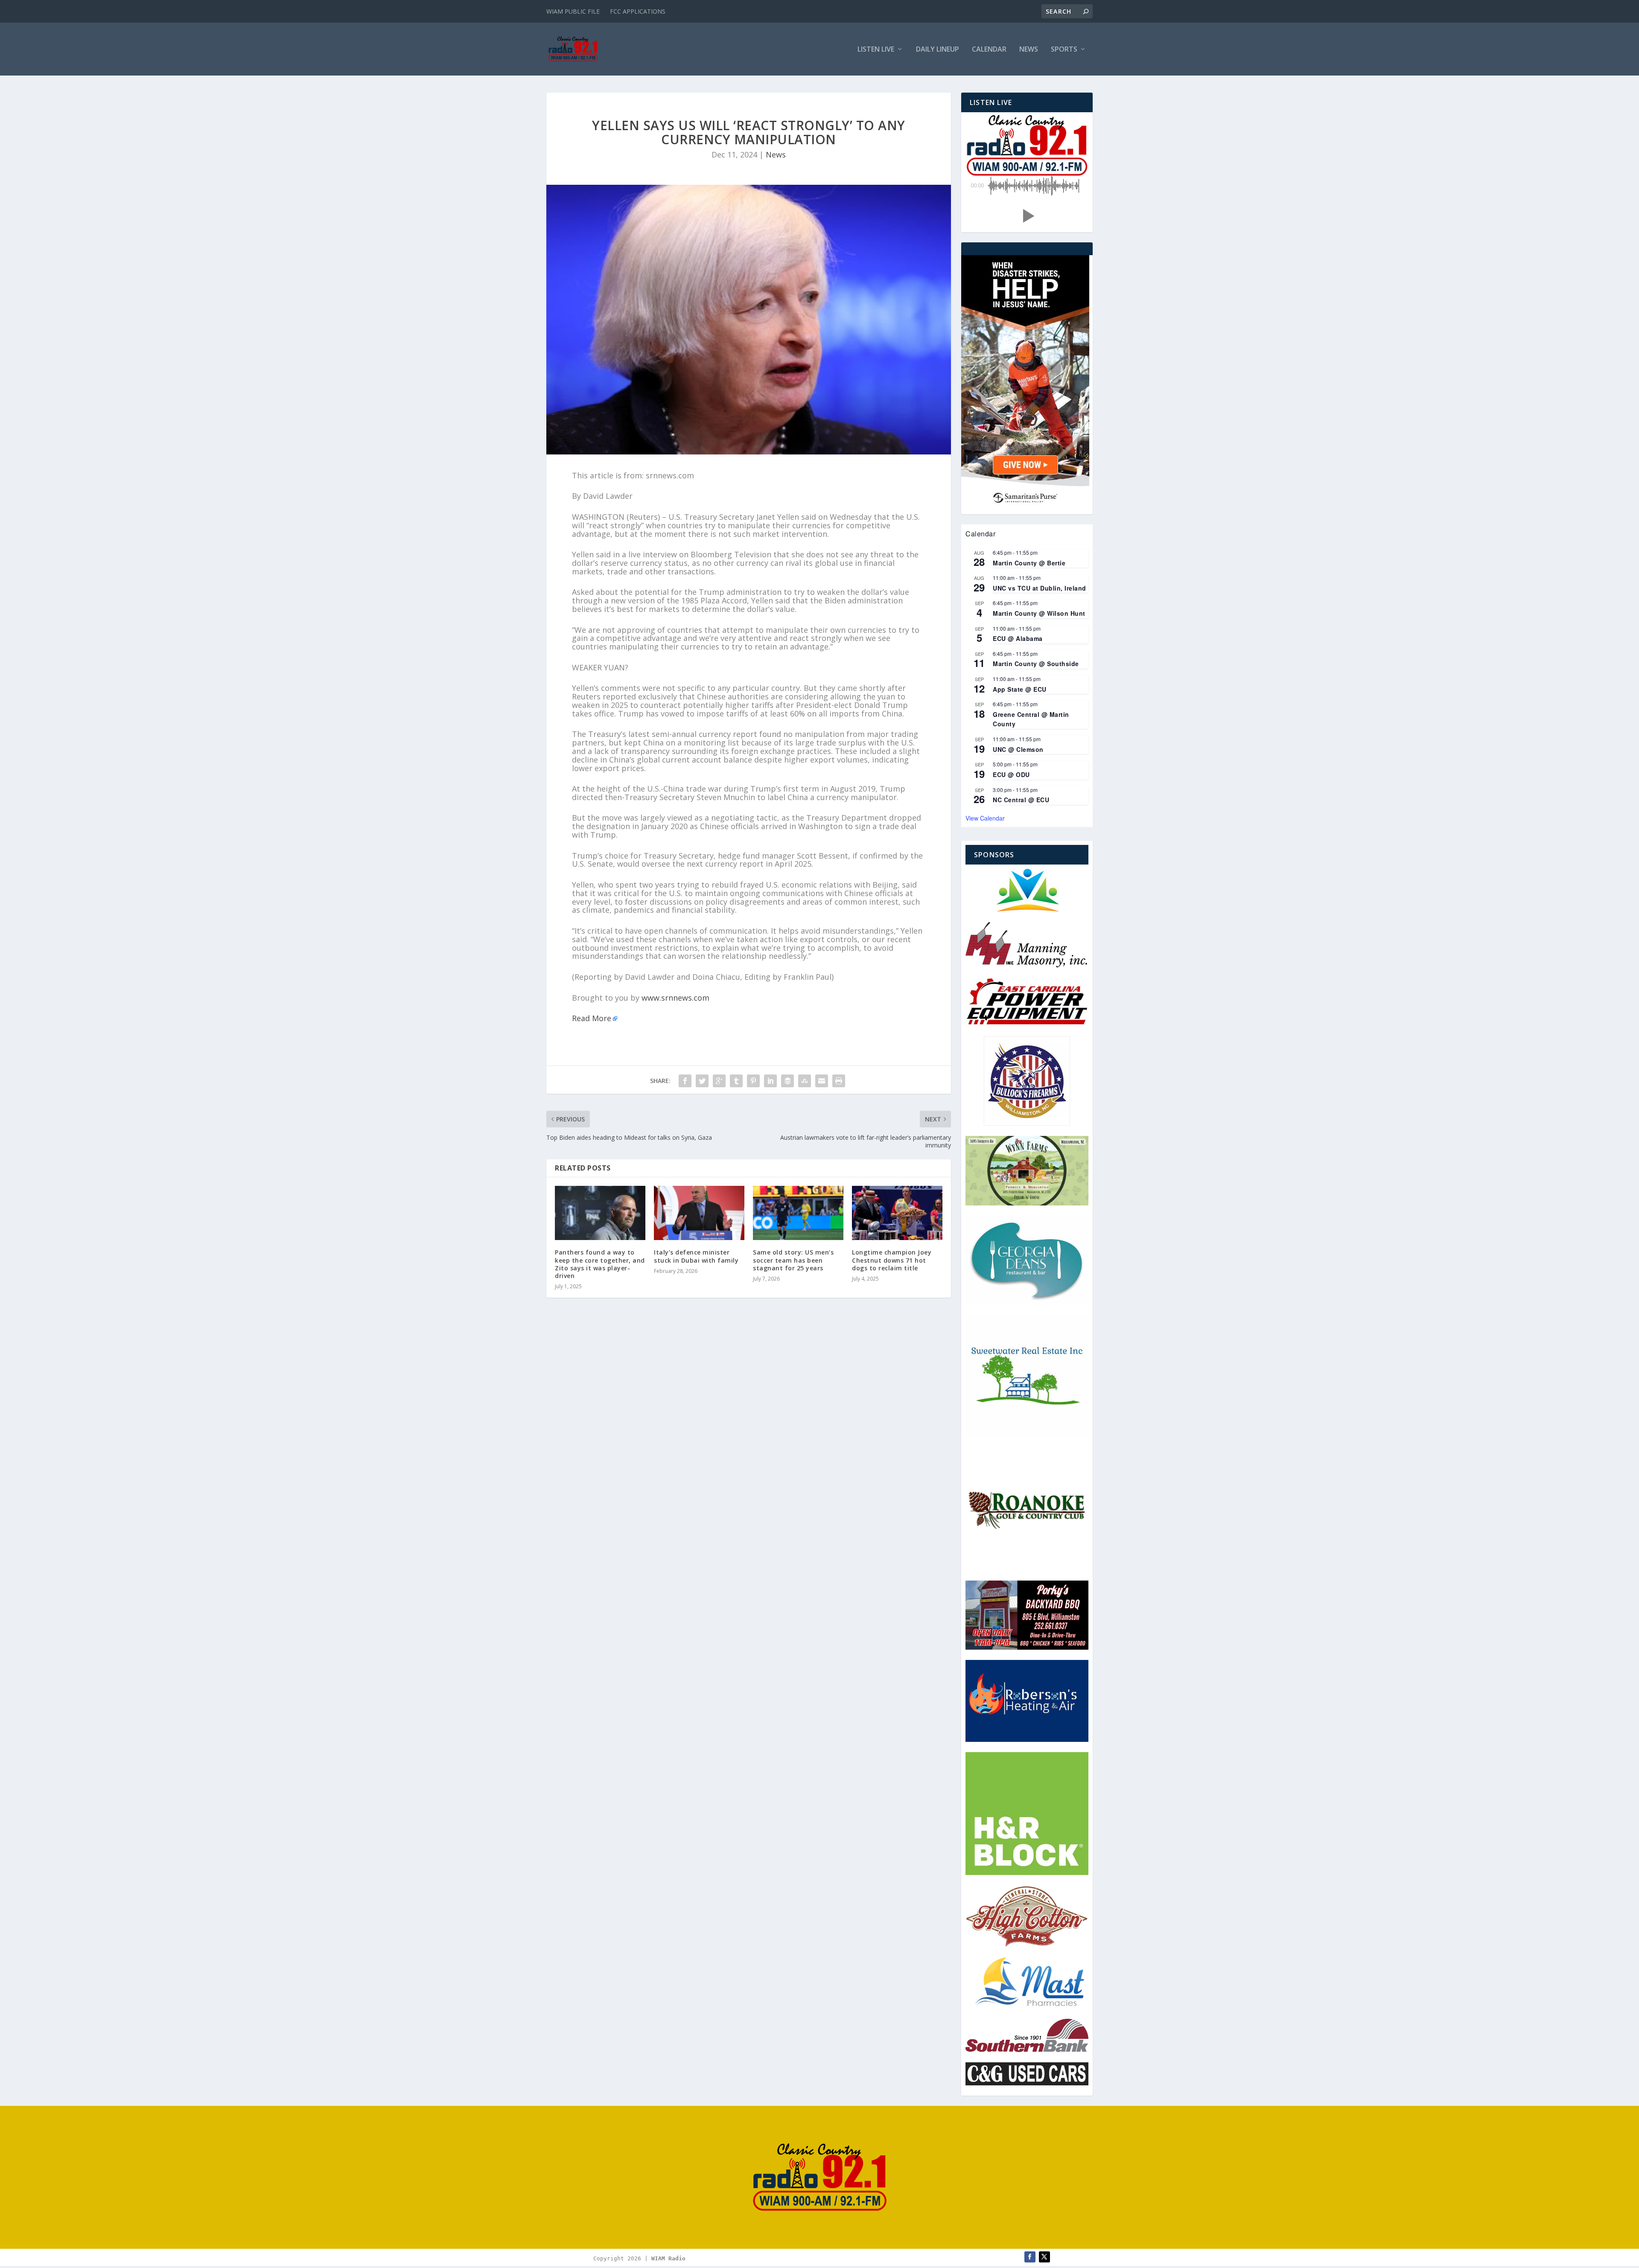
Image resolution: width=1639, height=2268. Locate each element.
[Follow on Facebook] (1030, 2257)
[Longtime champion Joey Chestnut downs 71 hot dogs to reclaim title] (897, 1213)
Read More (592, 1018)
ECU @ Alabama (1018, 638)
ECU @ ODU (1011, 774)
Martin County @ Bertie (1029, 563)
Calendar (989, 50)
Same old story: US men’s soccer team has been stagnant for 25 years (793, 1260)
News (1029, 50)
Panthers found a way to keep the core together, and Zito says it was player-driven (600, 1264)
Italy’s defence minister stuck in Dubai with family (696, 1256)
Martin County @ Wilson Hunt (1039, 613)
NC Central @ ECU (1021, 800)
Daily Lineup (938, 50)
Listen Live (876, 50)
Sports (1064, 50)
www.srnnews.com (675, 998)
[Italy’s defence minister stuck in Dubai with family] (699, 1213)
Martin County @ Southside (1036, 664)
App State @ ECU (1020, 689)
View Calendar (985, 818)
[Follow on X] (1044, 2257)
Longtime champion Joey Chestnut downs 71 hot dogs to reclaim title (892, 1260)
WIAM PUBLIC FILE (573, 11)
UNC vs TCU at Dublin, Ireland (1040, 588)
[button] (1027, 216)
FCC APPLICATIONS (638, 11)
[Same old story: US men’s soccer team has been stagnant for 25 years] (798, 1213)
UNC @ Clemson (1018, 749)
